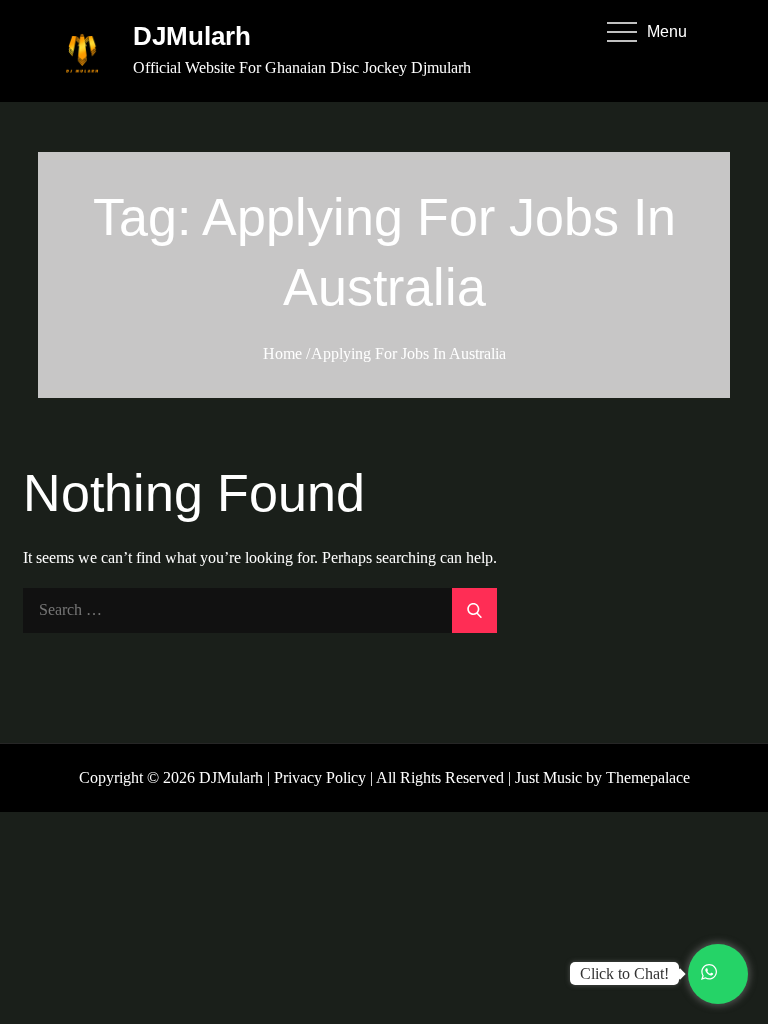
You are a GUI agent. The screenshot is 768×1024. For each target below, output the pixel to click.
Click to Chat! (624, 973)
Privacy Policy (320, 777)
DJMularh (192, 36)
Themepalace (648, 777)
